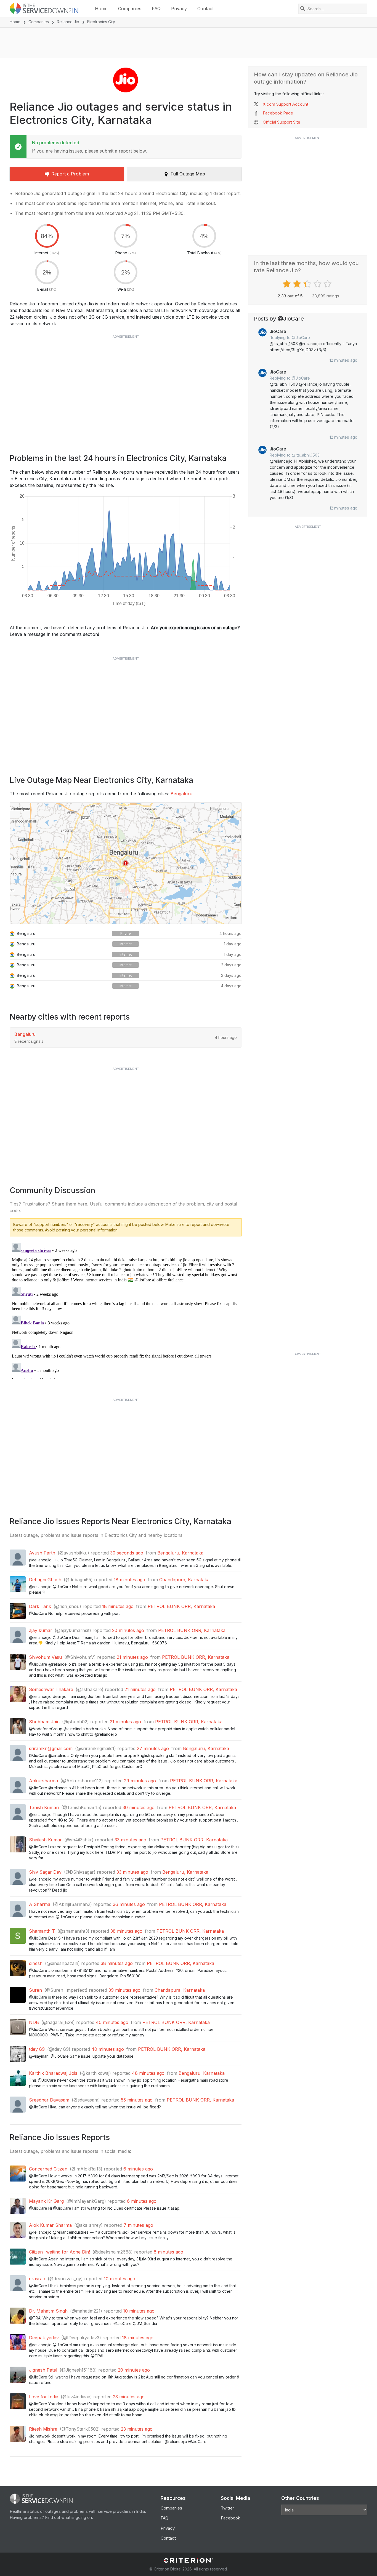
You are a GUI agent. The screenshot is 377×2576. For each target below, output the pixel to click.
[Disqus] (126, 1310)
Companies (130, 9)
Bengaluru (181, 794)
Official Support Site (282, 122)
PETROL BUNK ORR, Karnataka (181, 1606)
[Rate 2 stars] (298, 284)
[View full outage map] (126, 863)
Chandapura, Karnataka (184, 1580)
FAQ (156, 9)
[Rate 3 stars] (308, 284)
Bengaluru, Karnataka (180, 1553)
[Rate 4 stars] (318, 284)
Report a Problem (70, 174)
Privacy (179, 9)
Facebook (230, 2518)
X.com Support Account (286, 104)
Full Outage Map (188, 174)
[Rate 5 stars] (328, 284)
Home (101, 9)
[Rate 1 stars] (287, 284)
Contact (205, 9)
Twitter (227, 2508)
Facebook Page (278, 113)
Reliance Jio (68, 22)
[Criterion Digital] (189, 2560)
